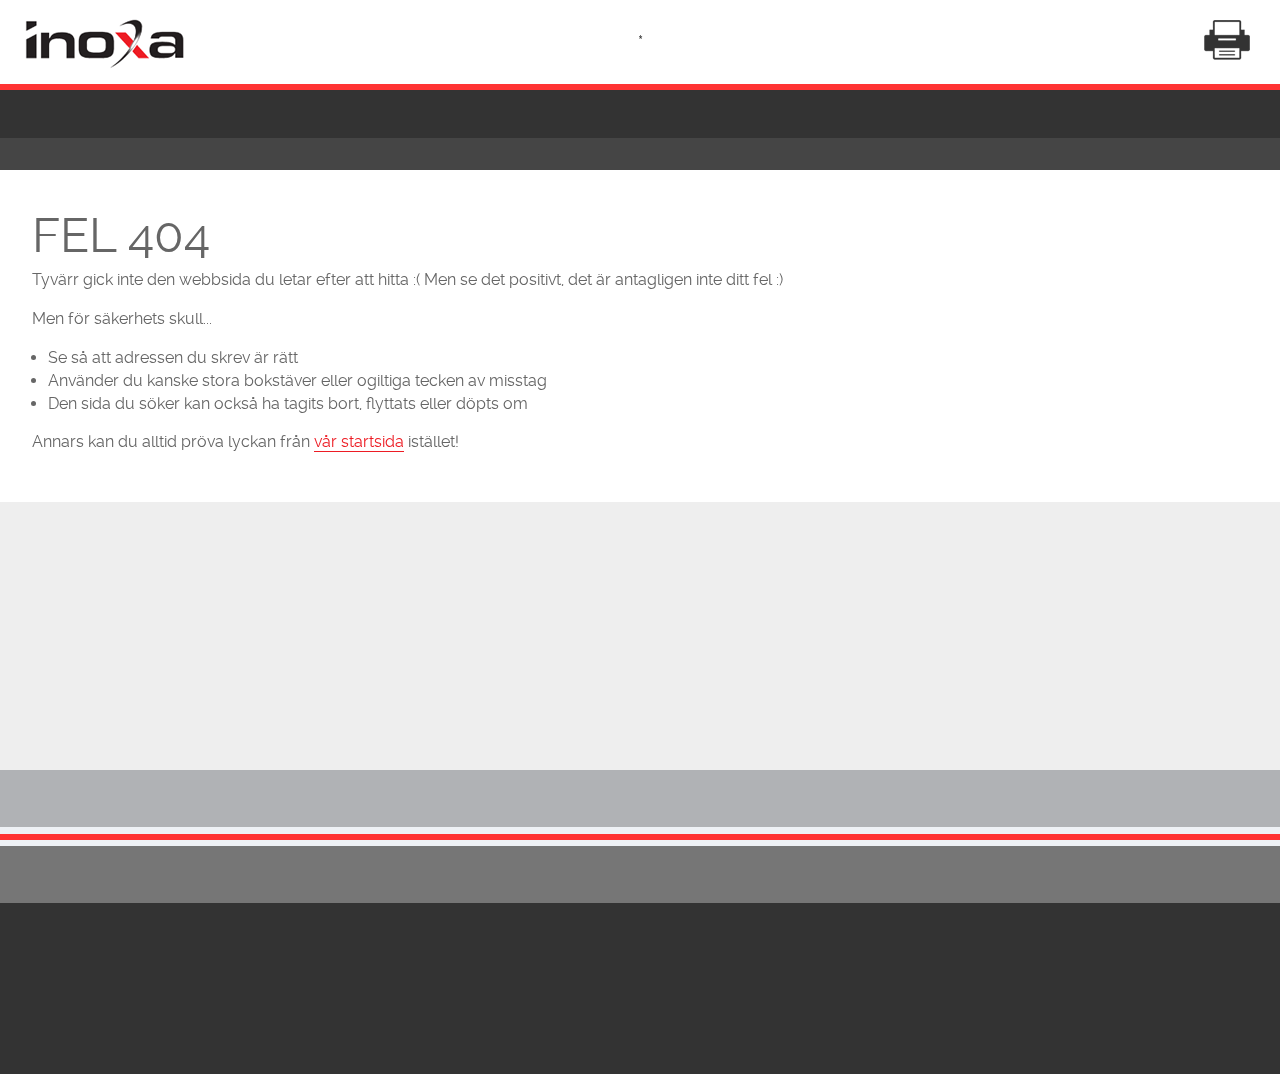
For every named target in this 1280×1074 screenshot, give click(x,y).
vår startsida (359, 441)
